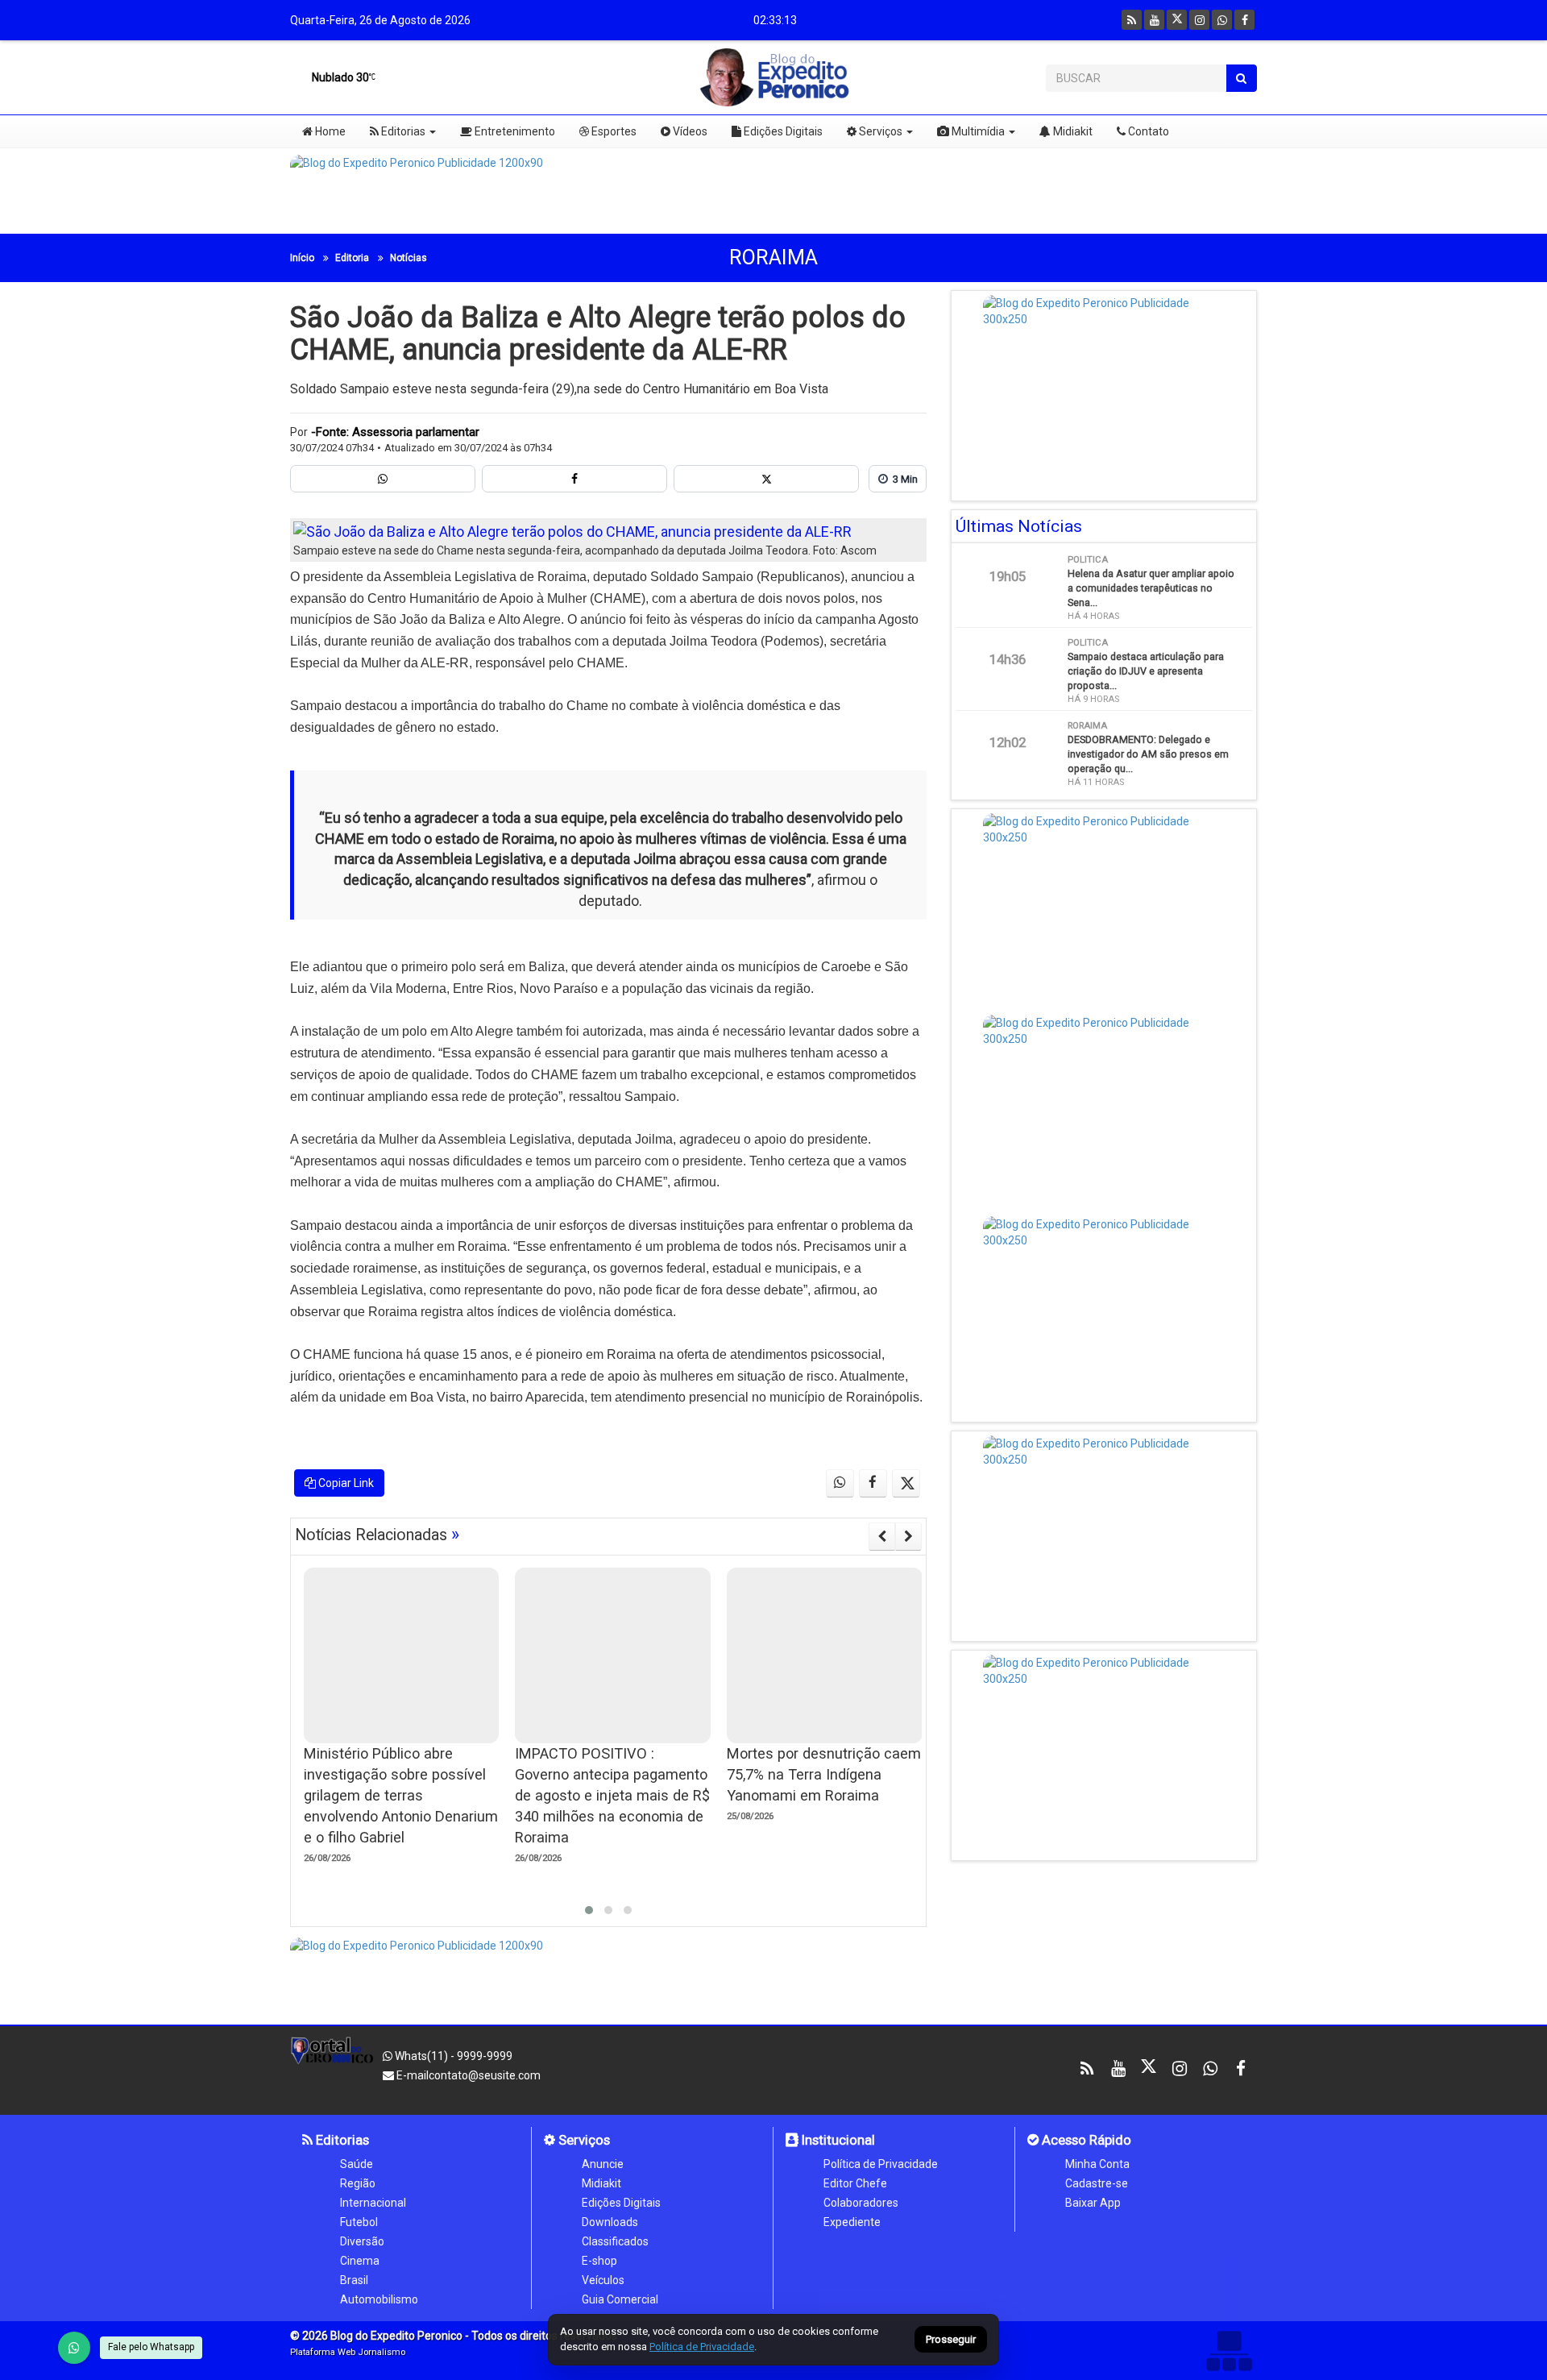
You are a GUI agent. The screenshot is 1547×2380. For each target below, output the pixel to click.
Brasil (354, 2280)
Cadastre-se (1097, 2183)
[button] (589, 1910)
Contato (1147, 131)
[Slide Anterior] (882, 1536)
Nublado (339, 77)
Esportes (613, 131)
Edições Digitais (782, 131)
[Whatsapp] (1222, 20)
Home (329, 131)
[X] (1177, 20)
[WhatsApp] (74, 2348)
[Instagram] (1199, 20)
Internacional (373, 2203)
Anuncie (603, 2164)
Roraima (773, 258)
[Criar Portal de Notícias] (1229, 2351)
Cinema (360, 2261)
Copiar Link (345, 1483)
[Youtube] (1154, 20)
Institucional (837, 2140)
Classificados (615, 2241)
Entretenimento (514, 131)
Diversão (362, 2241)
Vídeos (689, 131)
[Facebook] (1244, 20)
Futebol (359, 2222)
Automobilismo (379, 2299)
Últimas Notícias (1019, 526)
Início (302, 258)
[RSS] (1132, 20)
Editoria (352, 258)
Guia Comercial (620, 2299)
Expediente (852, 2222)
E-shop (599, 2261)
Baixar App (1093, 2203)
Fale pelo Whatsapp (151, 2347)
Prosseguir (951, 2340)
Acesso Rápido (1085, 2140)
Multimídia (977, 131)
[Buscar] (1241, 78)
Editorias (402, 131)
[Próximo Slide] (908, 1536)
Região (358, 2183)
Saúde (357, 2164)
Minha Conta (1097, 2164)
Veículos (603, 2280)
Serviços (879, 131)
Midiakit (1072, 131)
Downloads (610, 2222)
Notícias (409, 258)
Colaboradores (861, 2203)
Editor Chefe (855, 2183)
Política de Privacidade (881, 2164)
